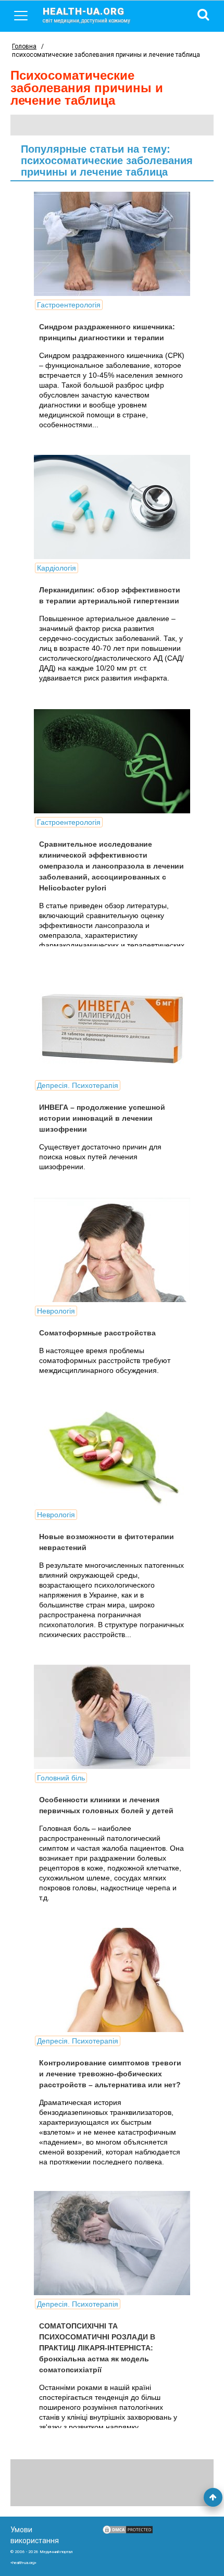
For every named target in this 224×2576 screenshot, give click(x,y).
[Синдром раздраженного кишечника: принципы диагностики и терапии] (112, 244)
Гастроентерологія (69, 305)
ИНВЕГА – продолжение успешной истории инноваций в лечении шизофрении (102, 1118)
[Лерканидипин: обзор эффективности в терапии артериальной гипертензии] (112, 507)
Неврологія (56, 1311)
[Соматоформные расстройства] (112, 1250)
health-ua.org (86, 15)
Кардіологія (57, 568)
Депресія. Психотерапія (78, 1085)
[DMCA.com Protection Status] (128, 2532)
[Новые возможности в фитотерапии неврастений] (112, 1454)
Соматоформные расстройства (97, 1333)
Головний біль (61, 1778)
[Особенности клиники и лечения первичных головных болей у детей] (112, 1717)
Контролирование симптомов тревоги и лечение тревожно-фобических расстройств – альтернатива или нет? (110, 2074)
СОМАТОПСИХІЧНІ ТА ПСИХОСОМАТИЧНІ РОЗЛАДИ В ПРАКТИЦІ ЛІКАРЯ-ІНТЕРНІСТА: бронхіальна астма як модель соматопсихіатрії (97, 2348)
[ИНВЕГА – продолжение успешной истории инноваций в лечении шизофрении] (112, 1024)
